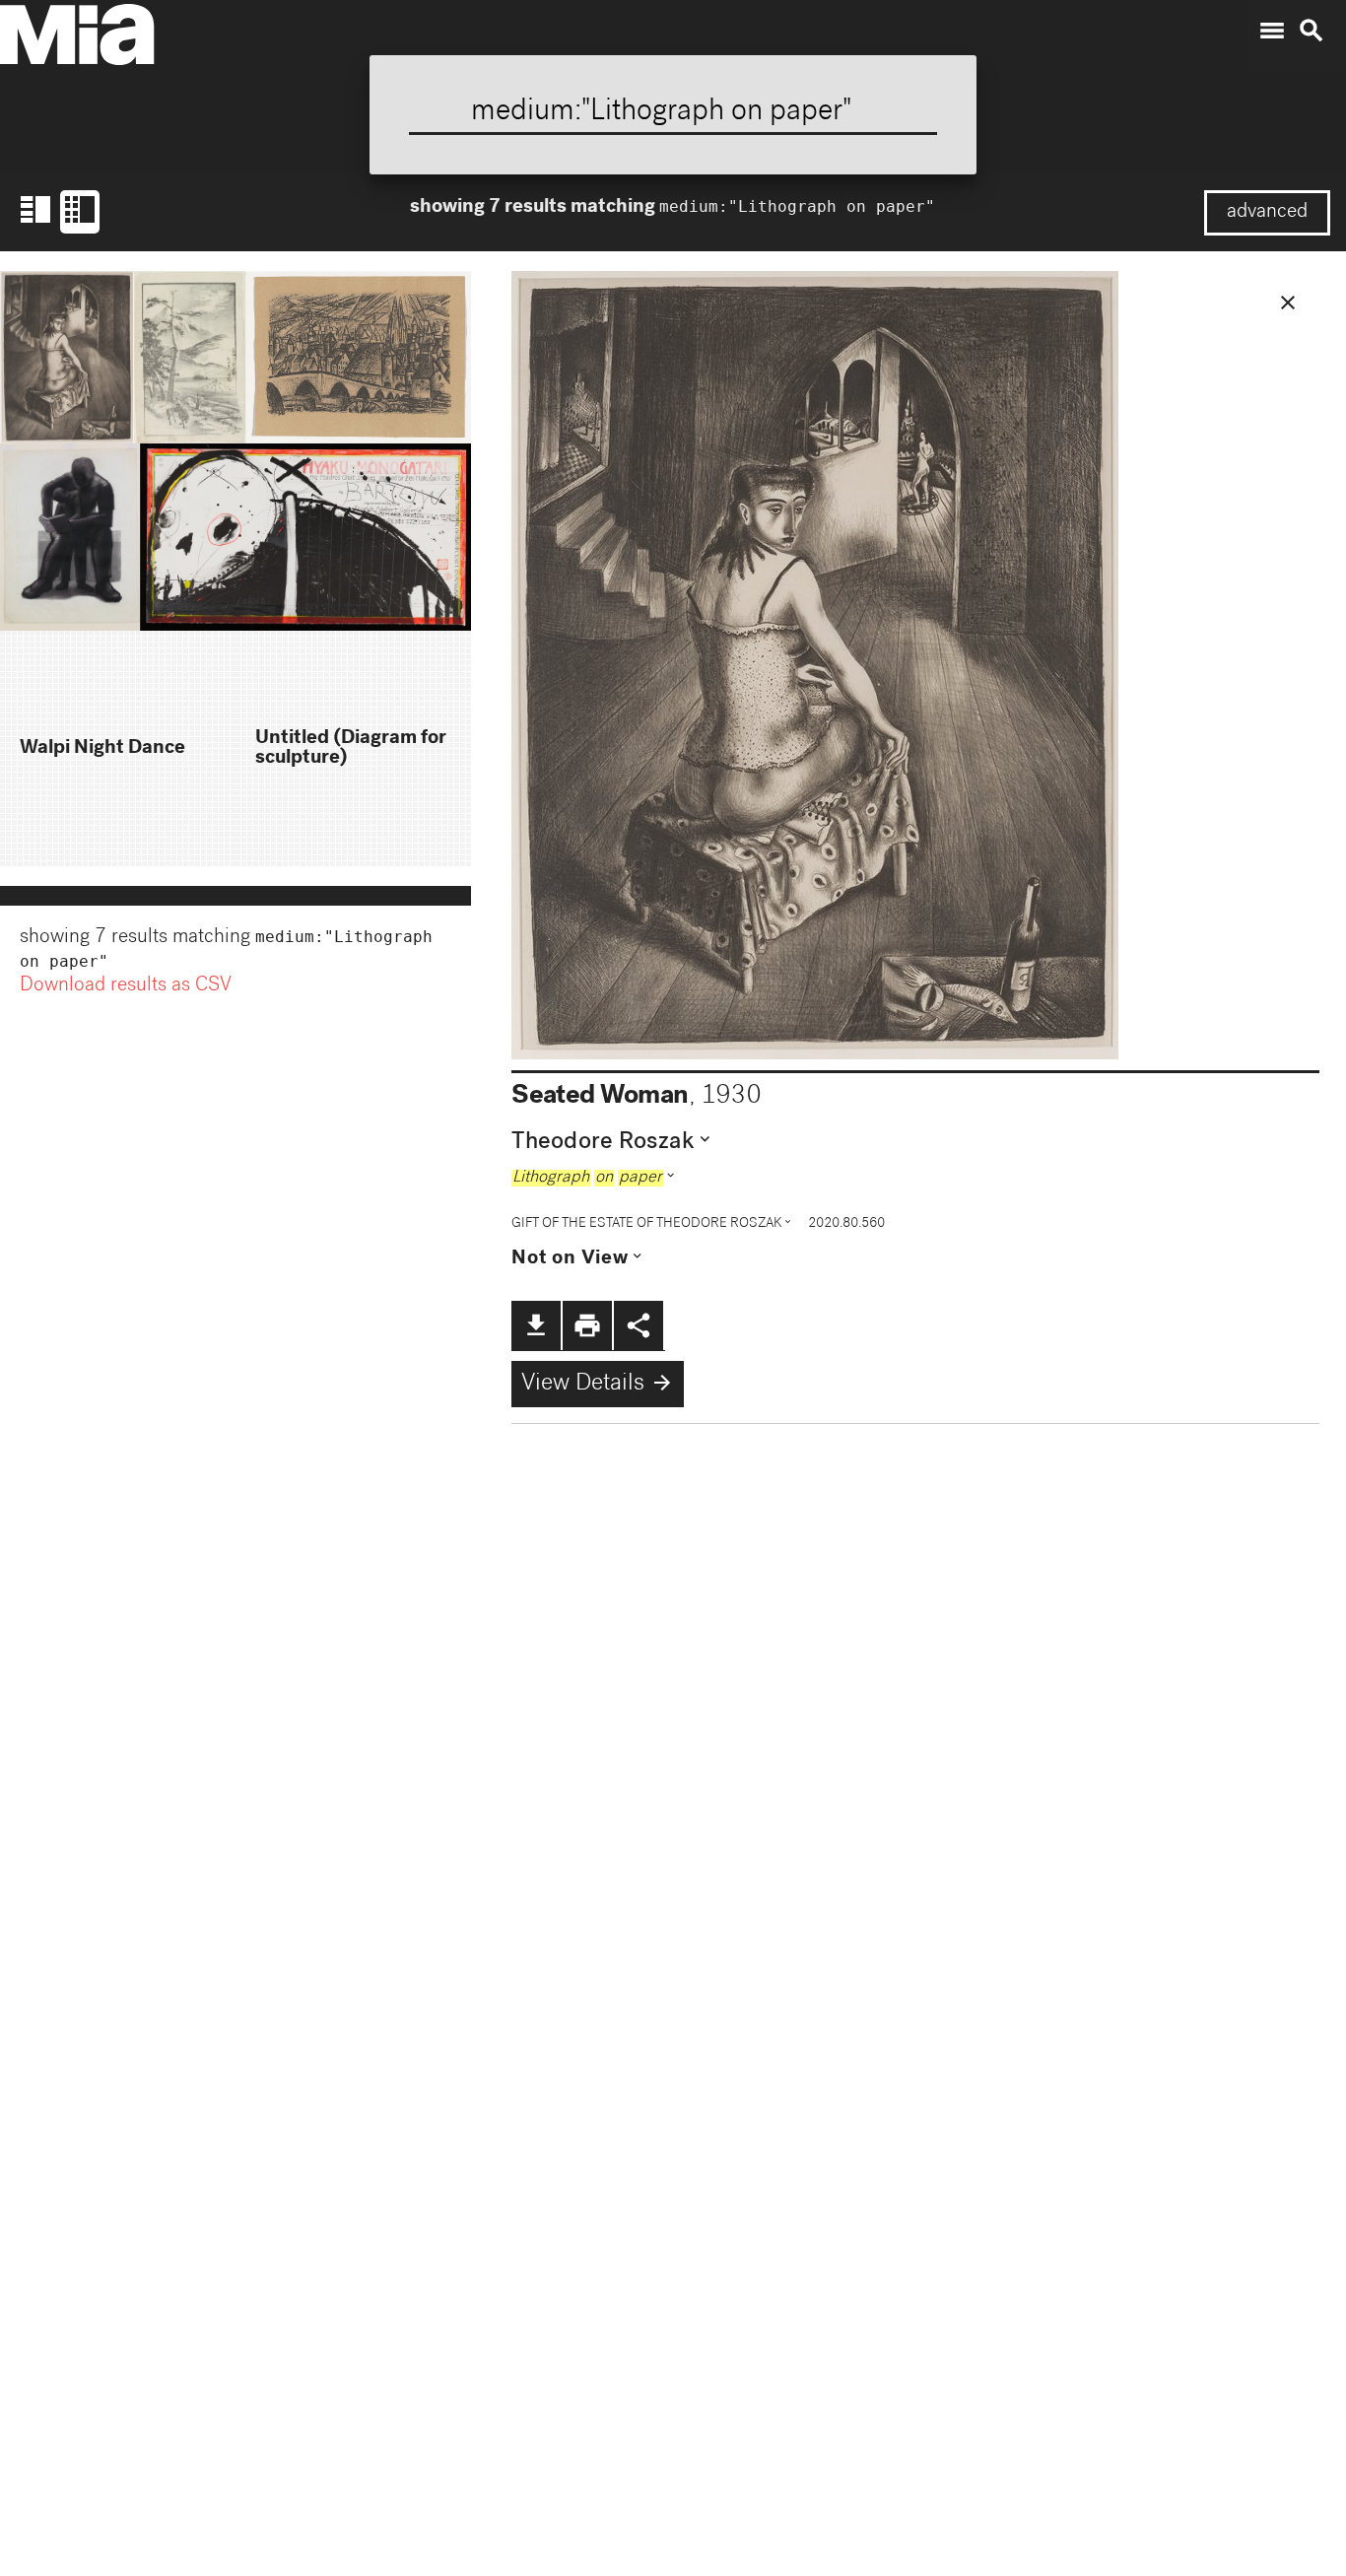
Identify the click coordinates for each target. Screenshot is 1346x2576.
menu (1272, 31)
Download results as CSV (126, 986)
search (1312, 31)
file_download (536, 1325)
